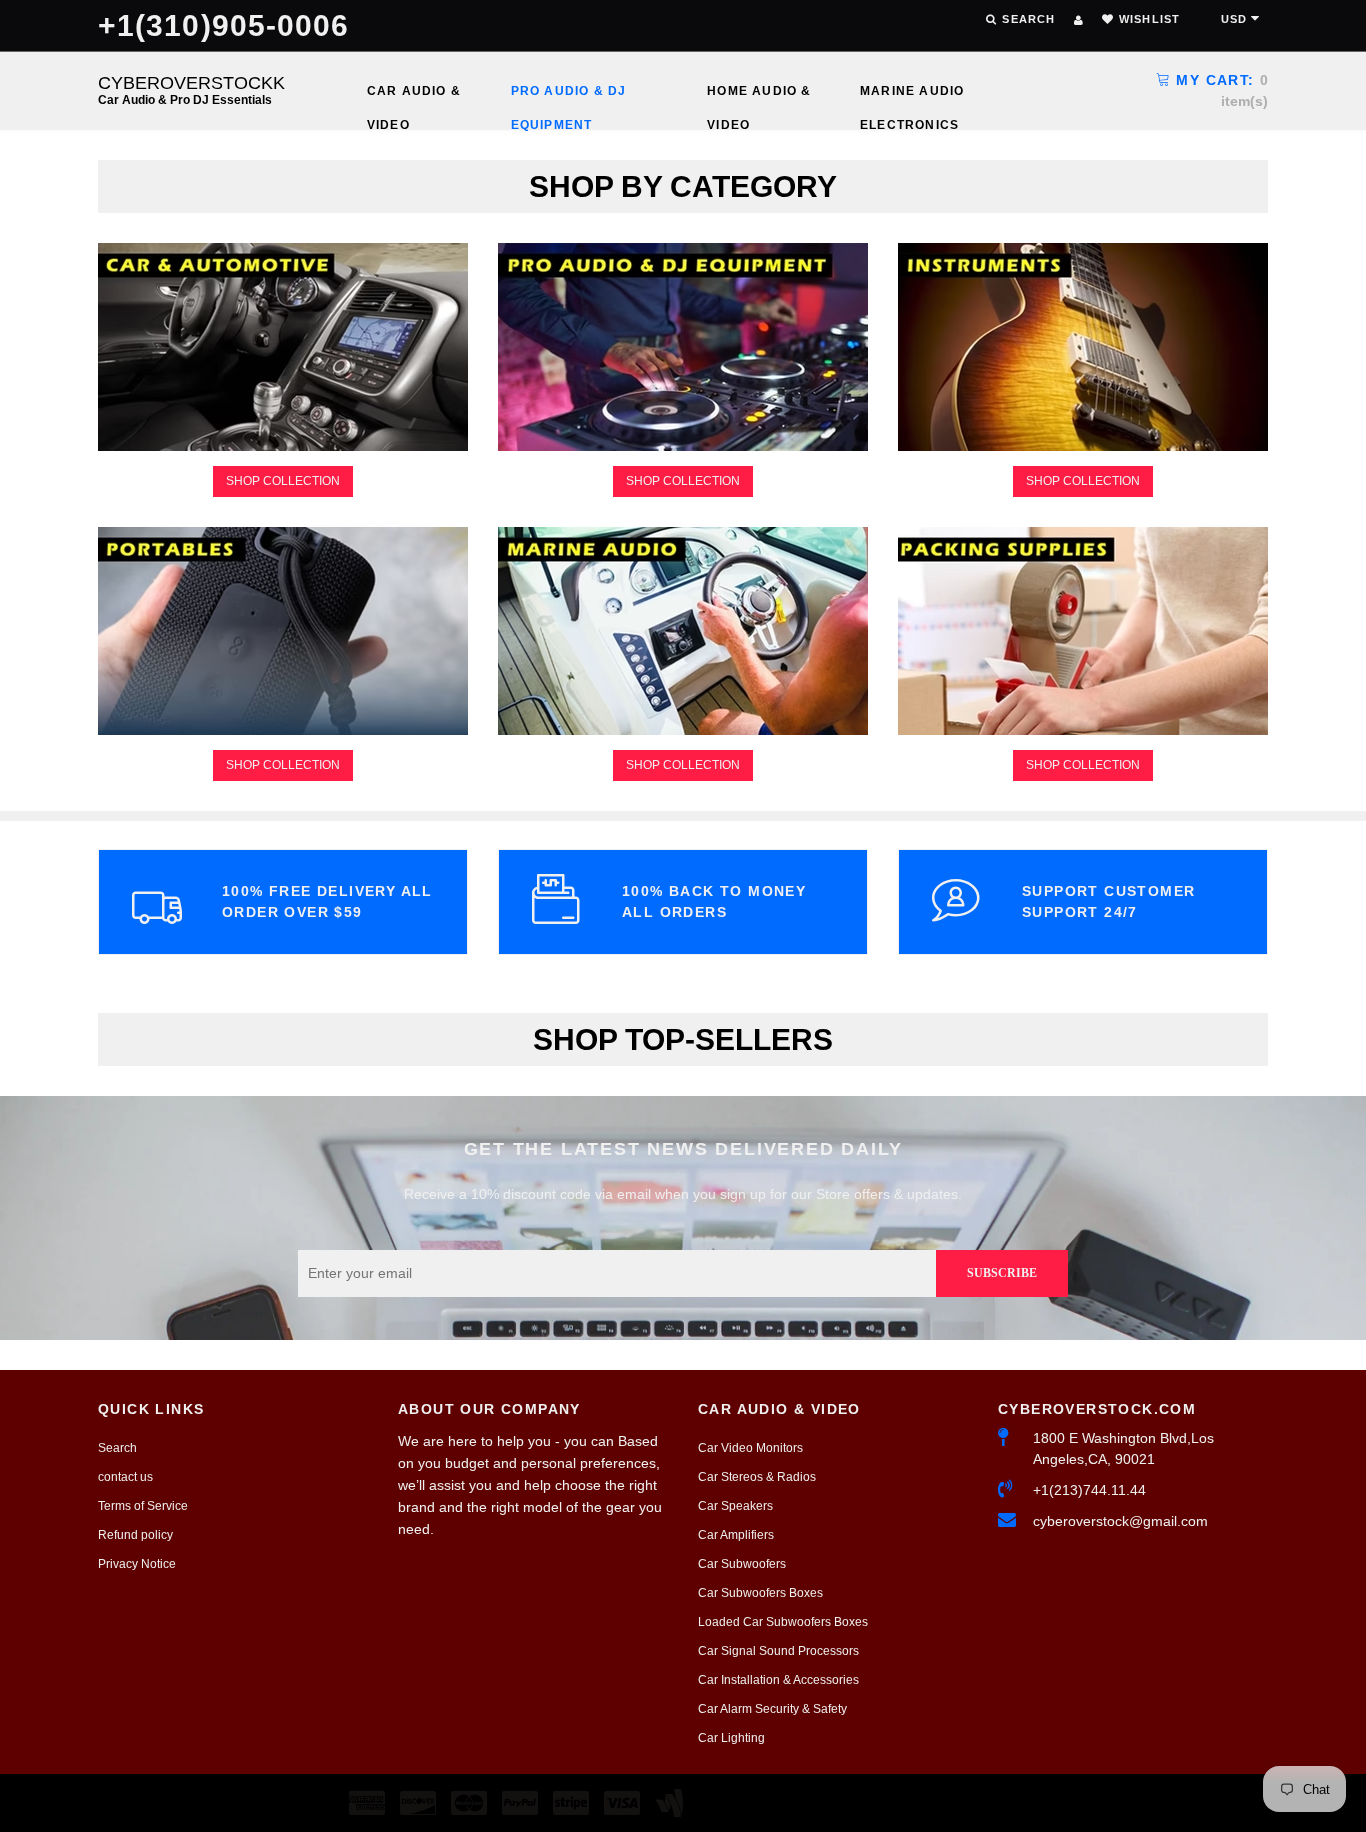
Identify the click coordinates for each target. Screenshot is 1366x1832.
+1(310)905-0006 (224, 25)
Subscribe (1002, 1273)
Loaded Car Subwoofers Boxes (783, 1622)
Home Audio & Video (759, 96)
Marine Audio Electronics (912, 96)
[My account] (1078, 20)
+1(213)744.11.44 (1089, 1490)
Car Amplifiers (736, 1535)
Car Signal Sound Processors (778, 1651)
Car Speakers (735, 1506)
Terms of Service (143, 1506)
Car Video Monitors (750, 1448)
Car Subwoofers (742, 1564)
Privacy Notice (137, 1564)
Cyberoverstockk (191, 89)
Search (117, 1448)
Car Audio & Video (414, 96)
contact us (125, 1477)
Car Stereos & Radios (757, 1477)
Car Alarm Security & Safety (772, 1709)
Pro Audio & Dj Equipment (569, 96)
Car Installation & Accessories (778, 1680)
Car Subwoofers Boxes (760, 1593)
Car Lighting (731, 1738)
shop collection (283, 481)
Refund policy (135, 1535)
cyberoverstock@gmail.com (1120, 1521)
